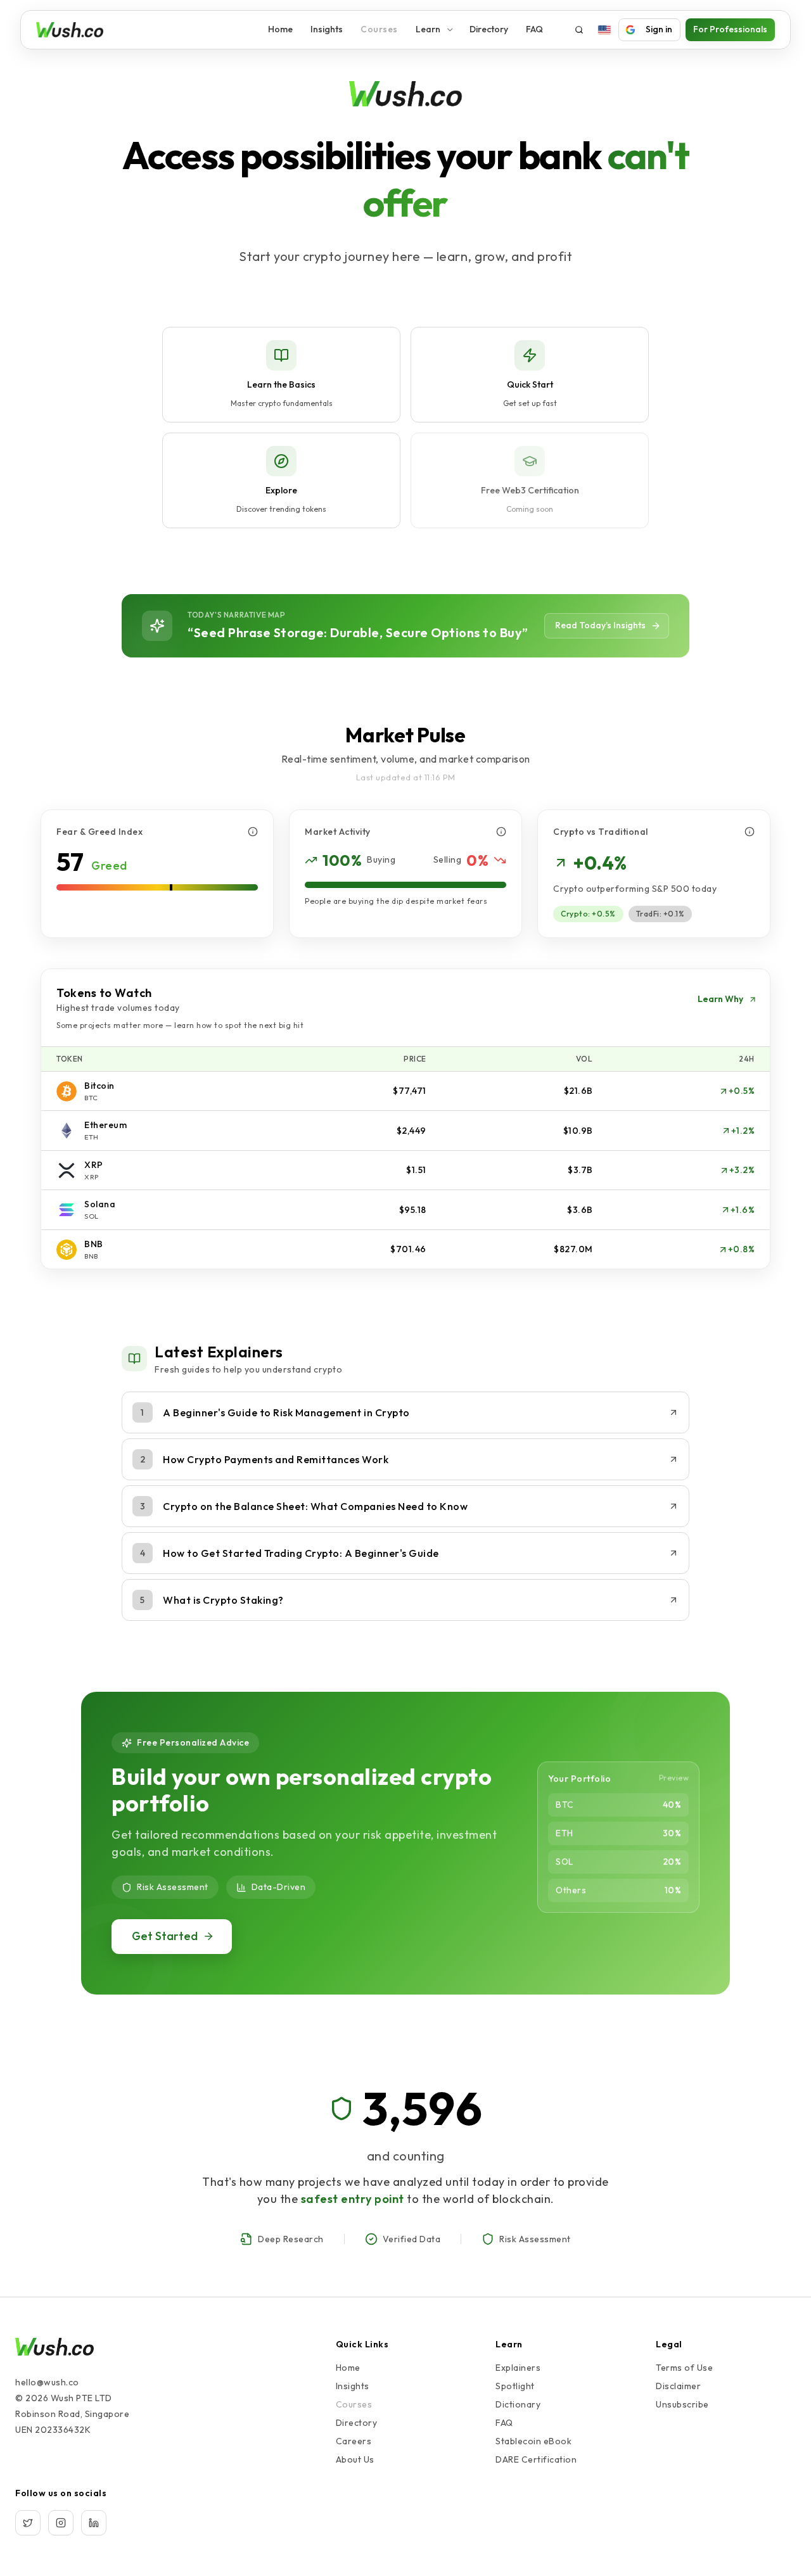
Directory (489, 29)
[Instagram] (61, 2523)
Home (280, 29)
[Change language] (604, 30)
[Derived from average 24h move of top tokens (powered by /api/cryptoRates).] (253, 832)
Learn (428, 29)
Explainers (518, 2368)
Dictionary (518, 2404)
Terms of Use (684, 2368)
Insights (327, 29)
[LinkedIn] (94, 2523)
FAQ (534, 29)
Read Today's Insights (600, 625)
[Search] (579, 30)
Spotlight (515, 2386)
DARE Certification (536, 2459)
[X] (28, 2523)
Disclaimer (678, 2386)
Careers (354, 2441)
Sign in (659, 29)
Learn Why (720, 999)
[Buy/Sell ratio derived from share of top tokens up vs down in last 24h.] (501, 832)
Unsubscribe (682, 2404)
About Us (355, 2459)
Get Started (165, 1936)
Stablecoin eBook (533, 2441)
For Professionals (730, 29)
